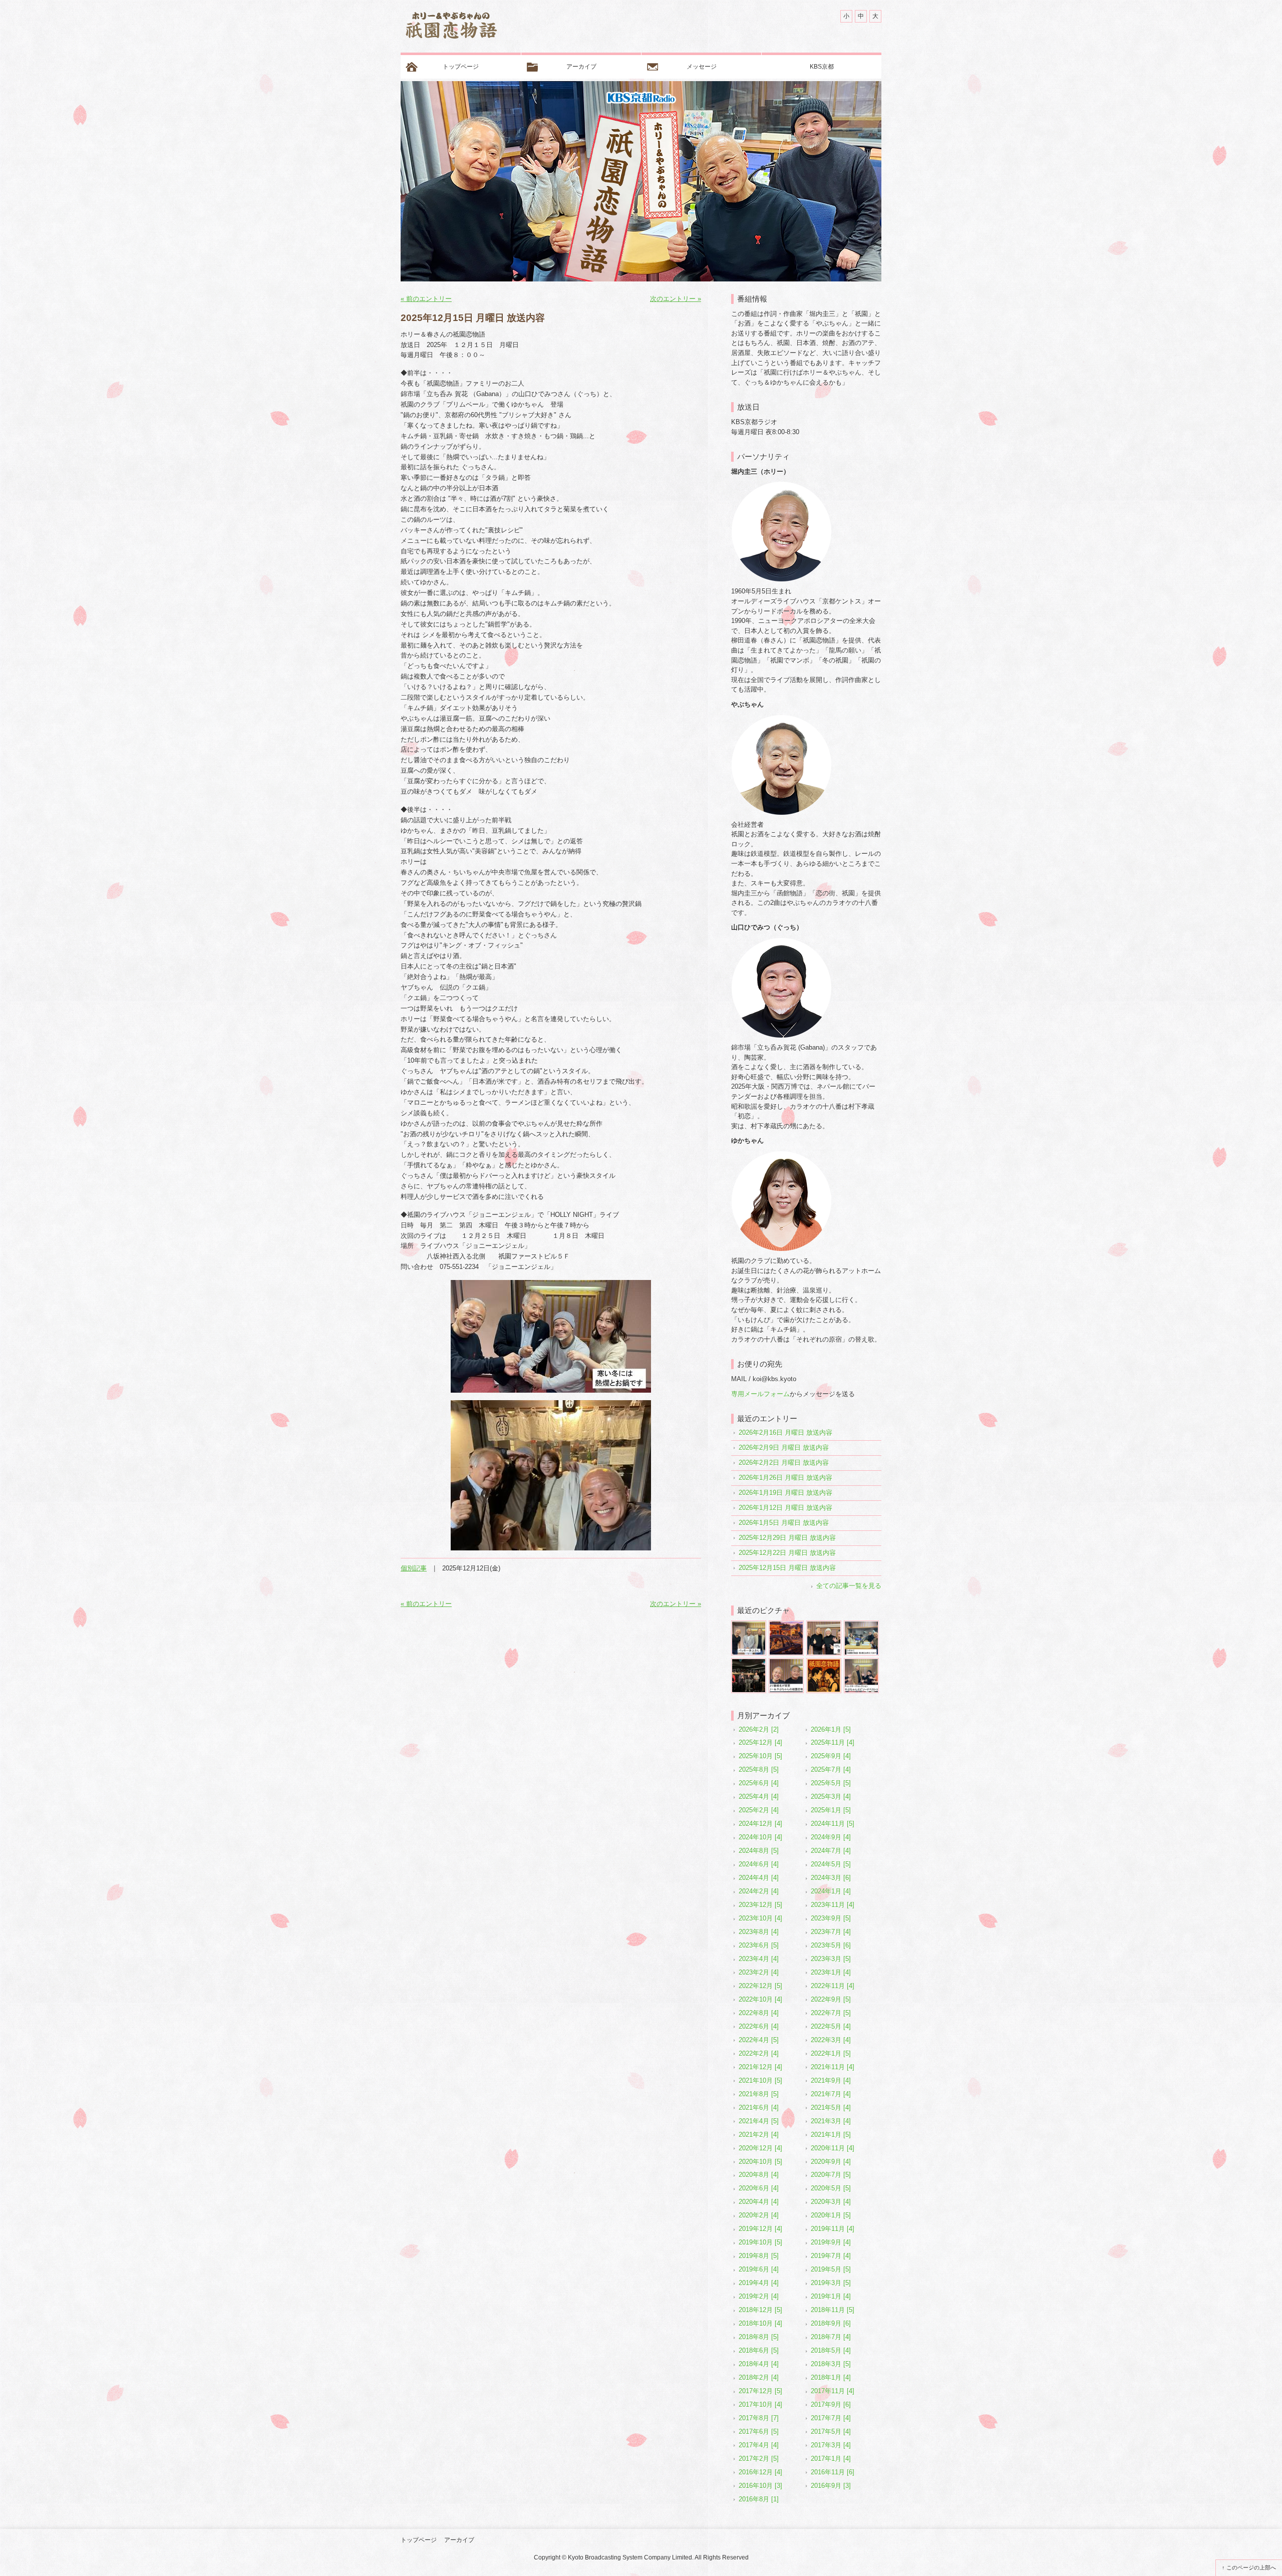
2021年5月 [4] (831, 2108)
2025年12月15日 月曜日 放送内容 (787, 1568)
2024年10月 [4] (760, 1837)
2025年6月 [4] (759, 1783)
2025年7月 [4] (831, 1769)
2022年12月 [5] (760, 1986)
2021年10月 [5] (760, 2080)
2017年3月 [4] (831, 2445)
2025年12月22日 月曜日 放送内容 (787, 1553)
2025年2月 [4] (759, 1810)
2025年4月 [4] (759, 1797)
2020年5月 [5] (831, 2188)
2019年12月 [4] (760, 2229)
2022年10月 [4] (760, 1999)
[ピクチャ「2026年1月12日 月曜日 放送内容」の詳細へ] (786, 1662)
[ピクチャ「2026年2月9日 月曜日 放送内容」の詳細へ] (786, 1624)
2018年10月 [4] (760, 2323)
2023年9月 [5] (831, 1918)
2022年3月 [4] (831, 2040)
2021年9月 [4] (831, 2080)
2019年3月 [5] (831, 2283)
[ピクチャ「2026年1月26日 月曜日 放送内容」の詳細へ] (861, 1624)
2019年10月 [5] (760, 2242)
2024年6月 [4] (759, 1864)
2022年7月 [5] (831, 2013)
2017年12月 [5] (760, 2391)
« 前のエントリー (426, 299)
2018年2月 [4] (759, 2377)
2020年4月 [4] (759, 2202)
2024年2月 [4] (759, 1891)
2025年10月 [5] (760, 1756)
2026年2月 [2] (759, 1729)
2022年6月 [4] (759, 2026)
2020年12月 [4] (760, 2148)
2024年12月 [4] (760, 1824)
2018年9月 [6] (831, 2323)
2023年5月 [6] (831, 1945)
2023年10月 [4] (760, 1918)
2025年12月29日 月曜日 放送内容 (787, 1538)
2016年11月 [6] (833, 2472)
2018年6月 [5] (759, 2350)
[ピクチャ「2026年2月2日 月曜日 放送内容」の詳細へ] (824, 1624)
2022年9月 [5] (831, 1999)
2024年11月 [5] (833, 1824)
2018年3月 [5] (831, 2364)
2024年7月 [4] (831, 1851)
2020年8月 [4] (759, 2175)
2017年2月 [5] (759, 2459)
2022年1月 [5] (831, 2053)
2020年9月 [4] (831, 2162)
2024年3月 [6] (831, 1878)
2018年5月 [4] (831, 2350)
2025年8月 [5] (759, 1769)
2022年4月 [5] (759, 2040)
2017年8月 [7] (759, 2418)
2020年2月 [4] (759, 2215)
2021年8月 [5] (759, 2094)
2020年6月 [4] (759, 2188)
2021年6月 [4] (759, 2108)
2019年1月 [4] (831, 2296)
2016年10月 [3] (760, 2486)
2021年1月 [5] (831, 2135)
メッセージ (702, 67)
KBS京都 (822, 67)
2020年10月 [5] (760, 2162)
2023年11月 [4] (833, 1905)
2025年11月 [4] (833, 1742)
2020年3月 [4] (831, 2202)
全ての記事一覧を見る (849, 1586)
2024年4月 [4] (759, 1878)
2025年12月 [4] (760, 1742)
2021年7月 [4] (831, 2094)
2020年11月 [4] (833, 2148)
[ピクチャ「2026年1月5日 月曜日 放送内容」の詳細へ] (824, 1662)
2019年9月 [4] (831, 2242)
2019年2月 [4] (759, 2296)
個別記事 (414, 1568)
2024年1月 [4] (831, 1891)
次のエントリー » (676, 299)
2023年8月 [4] (759, 1932)
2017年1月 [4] (831, 2459)
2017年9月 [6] (831, 2404)
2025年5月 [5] (831, 1783)
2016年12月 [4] (760, 2472)
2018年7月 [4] (831, 2337)
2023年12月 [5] (760, 1905)
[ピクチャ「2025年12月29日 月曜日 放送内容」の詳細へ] (861, 1662)
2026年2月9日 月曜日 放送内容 (784, 1447)
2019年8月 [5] (759, 2256)
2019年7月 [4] (831, 2256)
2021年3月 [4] (831, 2121)
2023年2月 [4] (759, 1972)
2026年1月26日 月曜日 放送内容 (785, 1478)
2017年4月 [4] (759, 2445)
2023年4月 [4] (759, 1959)
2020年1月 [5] (831, 2215)
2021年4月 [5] (759, 2121)
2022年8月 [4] (759, 2013)
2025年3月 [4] (831, 1797)
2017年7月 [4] (831, 2418)
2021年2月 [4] (759, 2135)
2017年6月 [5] (759, 2432)
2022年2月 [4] (759, 2053)
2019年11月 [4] (833, 2229)
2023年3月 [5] (831, 1959)
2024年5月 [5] (831, 1864)
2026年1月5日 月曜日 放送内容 (784, 1523)
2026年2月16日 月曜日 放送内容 (785, 1432)
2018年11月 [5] (833, 2310)
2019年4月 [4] (759, 2283)
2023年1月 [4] (831, 1972)
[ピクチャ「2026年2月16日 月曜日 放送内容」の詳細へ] (749, 1624)
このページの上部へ (1251, 2567)
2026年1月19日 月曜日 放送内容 (785, 1493)
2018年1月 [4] (831, 2377)
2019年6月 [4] (759, 2269)
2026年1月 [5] (831, 1729)
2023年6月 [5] (759, 1945)
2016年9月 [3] (831, 2486)
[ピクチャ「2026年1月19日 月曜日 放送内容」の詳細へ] (749, 1662)
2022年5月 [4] (831, 2026)
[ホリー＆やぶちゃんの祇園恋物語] (451, 28)
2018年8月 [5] (759, 2337)
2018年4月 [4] (759, 2364)
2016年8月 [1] (759, 2499)
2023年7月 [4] (831, 1932)
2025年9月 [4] (831, 1756)
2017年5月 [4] (831, 2432)
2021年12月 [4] (760, 2067)
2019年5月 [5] (831, 2269)
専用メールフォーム (760, 1394)
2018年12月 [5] (760, 2310)
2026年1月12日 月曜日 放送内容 (785, 1508)
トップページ (461, 67)
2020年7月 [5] (831, 2175)
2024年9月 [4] (831, 1837)
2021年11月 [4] (833, 2067)
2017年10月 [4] (760, 2404)
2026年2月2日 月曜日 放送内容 (784, 1463)
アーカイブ (581, 67)
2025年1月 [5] (831, 1810)
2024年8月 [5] (759, 1851)
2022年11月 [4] (833, 1986)
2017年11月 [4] (833, 2391)
